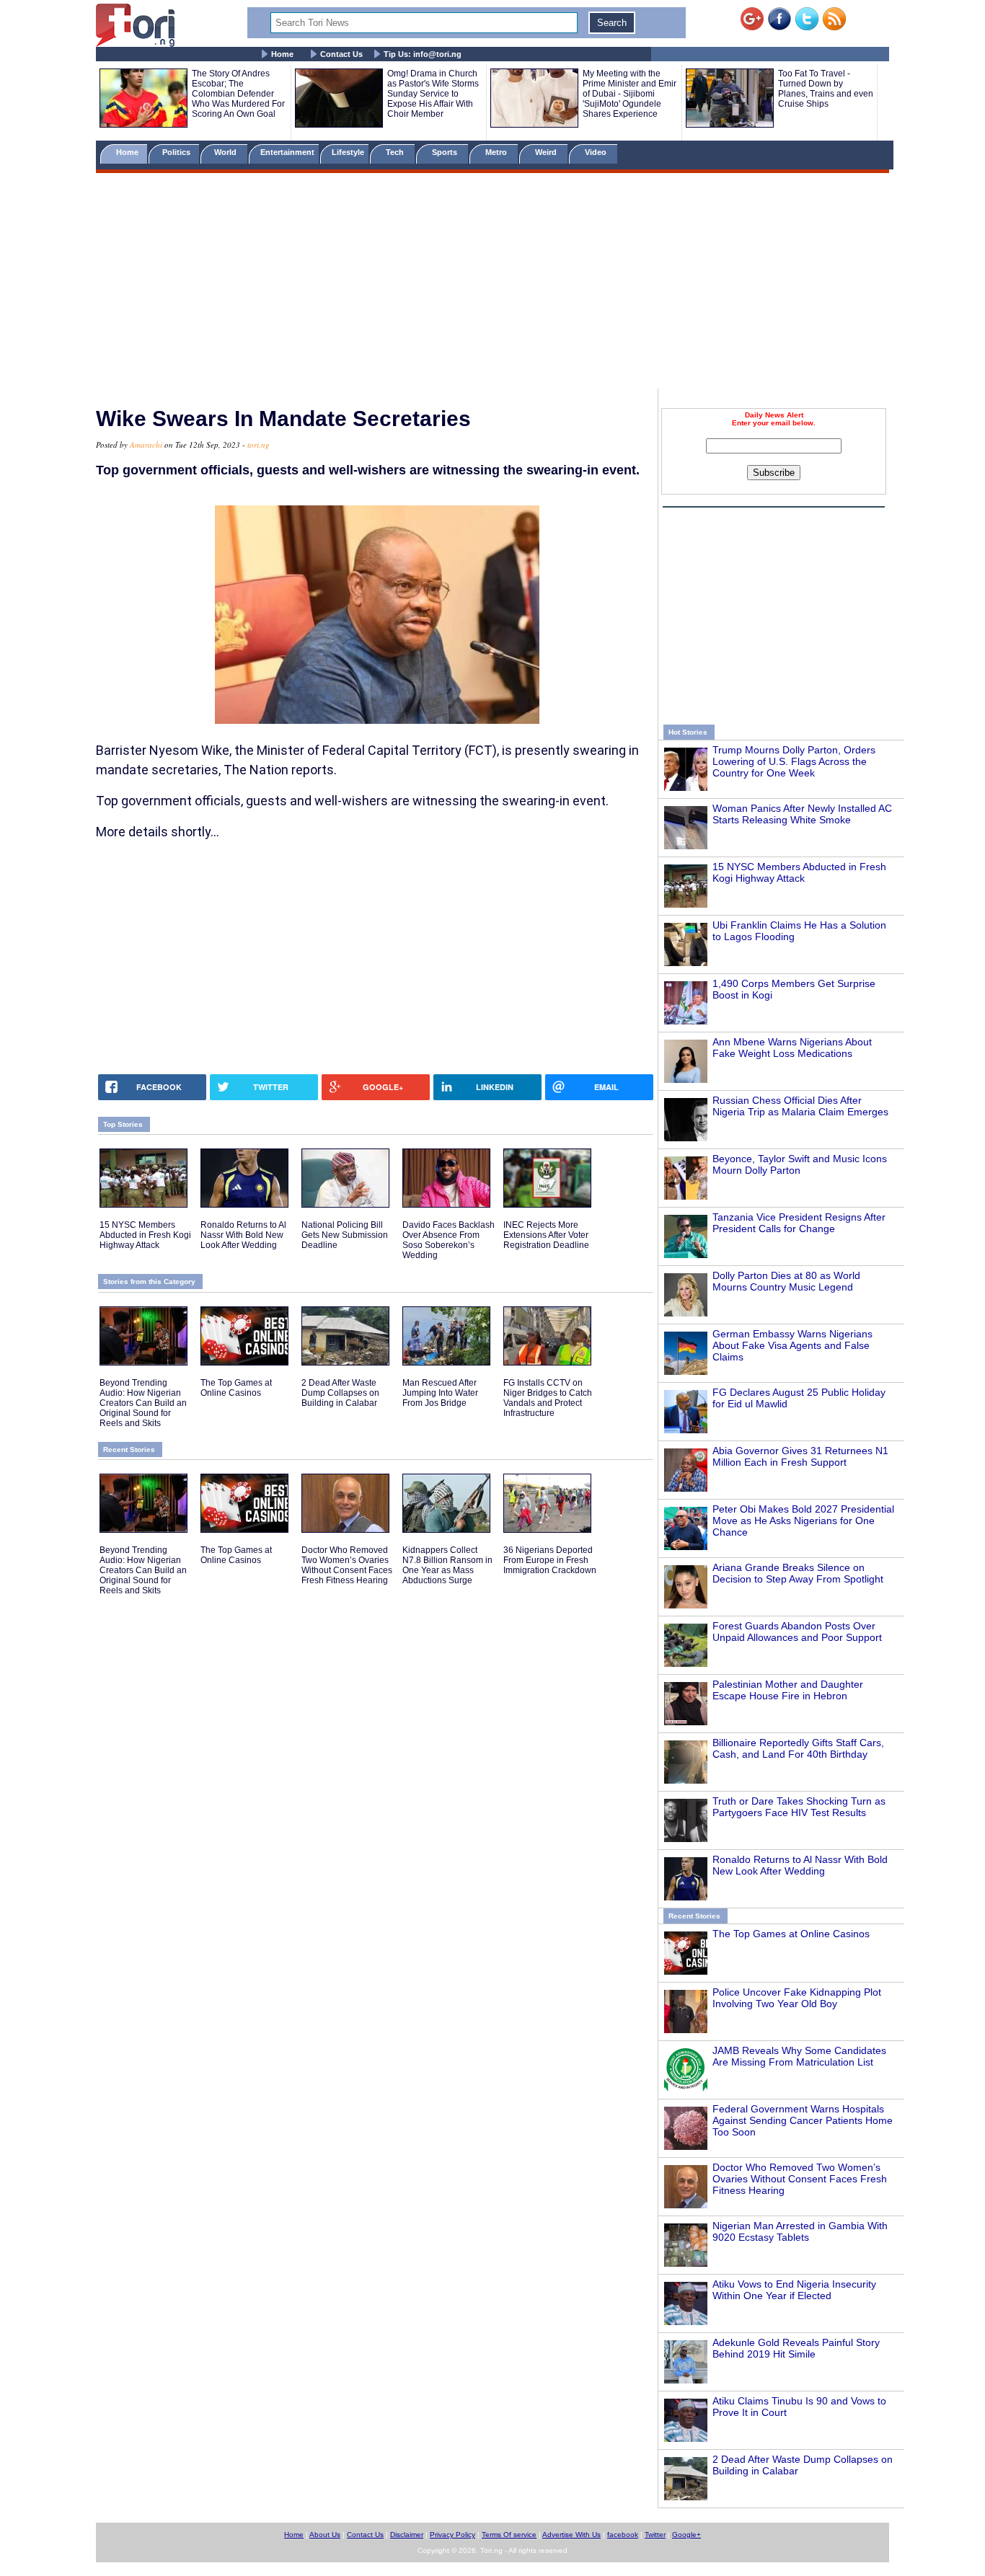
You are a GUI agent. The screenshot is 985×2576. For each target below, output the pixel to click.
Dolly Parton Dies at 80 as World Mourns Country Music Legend (786, 1281)
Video (597, 152)
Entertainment (287, 152)
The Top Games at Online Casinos (791, 1934)
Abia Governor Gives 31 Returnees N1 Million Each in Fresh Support (800, 1456)
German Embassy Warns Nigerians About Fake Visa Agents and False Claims (792, 1345)
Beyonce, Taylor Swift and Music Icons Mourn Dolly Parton (800, 1164)
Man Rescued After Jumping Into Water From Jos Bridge (440, 1393)
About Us (325, 2535)
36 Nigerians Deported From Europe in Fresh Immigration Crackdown (550, 1560)
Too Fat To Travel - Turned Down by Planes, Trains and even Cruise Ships (826, 89)
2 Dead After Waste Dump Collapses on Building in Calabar (340, 1393)
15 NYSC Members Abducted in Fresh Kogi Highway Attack (799, 872)
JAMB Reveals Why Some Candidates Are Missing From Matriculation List (799, 2056)
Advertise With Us (571, 2535)
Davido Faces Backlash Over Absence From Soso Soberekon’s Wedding (449, 1240)
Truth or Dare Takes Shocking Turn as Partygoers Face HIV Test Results (799, 1807)
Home (282, 54)
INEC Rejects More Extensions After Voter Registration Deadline (546, 1235)
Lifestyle (348, 152)
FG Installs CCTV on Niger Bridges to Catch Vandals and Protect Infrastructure (548, 1398)
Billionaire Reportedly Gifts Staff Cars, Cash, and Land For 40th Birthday (798, 1748)
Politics (177, 152)
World (228, 152)
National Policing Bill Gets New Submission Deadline (345, 1235)
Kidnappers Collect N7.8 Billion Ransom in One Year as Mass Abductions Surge (447, 1565)
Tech (396, 152)
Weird (547, 152)
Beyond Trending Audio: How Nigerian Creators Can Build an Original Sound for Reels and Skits (143, 1403)
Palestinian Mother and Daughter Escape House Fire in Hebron (788, 1690)
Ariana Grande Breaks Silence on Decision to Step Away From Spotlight (798, 1573)
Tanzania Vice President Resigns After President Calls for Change (799, 1223)
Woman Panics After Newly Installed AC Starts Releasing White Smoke (802, 814)
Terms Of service (509, 2535)
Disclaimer (407, 2535)
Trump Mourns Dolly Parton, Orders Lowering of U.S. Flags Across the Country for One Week (794, 761)
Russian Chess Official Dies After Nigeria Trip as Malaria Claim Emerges (800, 1106)
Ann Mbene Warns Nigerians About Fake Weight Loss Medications (792, 1048)
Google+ (686, 2535)
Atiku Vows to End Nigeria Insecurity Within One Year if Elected (794, 2290)
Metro (497, 152)
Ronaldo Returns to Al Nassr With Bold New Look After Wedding (800, 1865)
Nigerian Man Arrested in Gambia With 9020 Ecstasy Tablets (800, 2231)
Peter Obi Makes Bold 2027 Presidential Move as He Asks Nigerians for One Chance (803, 1521)
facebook (623, 2535)
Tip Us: (423, 54)
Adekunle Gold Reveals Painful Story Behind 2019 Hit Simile (796, 2348)
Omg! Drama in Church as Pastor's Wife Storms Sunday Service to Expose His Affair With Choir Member (433, 94)
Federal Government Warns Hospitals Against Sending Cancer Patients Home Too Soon (803, 2120)
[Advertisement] (492, 283)
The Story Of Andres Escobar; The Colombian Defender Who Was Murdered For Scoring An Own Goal (238, 94)
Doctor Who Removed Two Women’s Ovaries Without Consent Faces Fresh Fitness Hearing (800, 2179)
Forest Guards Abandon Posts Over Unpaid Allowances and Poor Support (797, 1632)
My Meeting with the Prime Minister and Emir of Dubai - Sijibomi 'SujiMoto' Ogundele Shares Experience (630, 94)
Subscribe (774, 473)
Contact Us (341, 54)
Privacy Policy (452, 2535)
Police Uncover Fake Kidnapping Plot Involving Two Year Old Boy (797, 1998)
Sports (446, 152)
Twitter (655, 2535)
